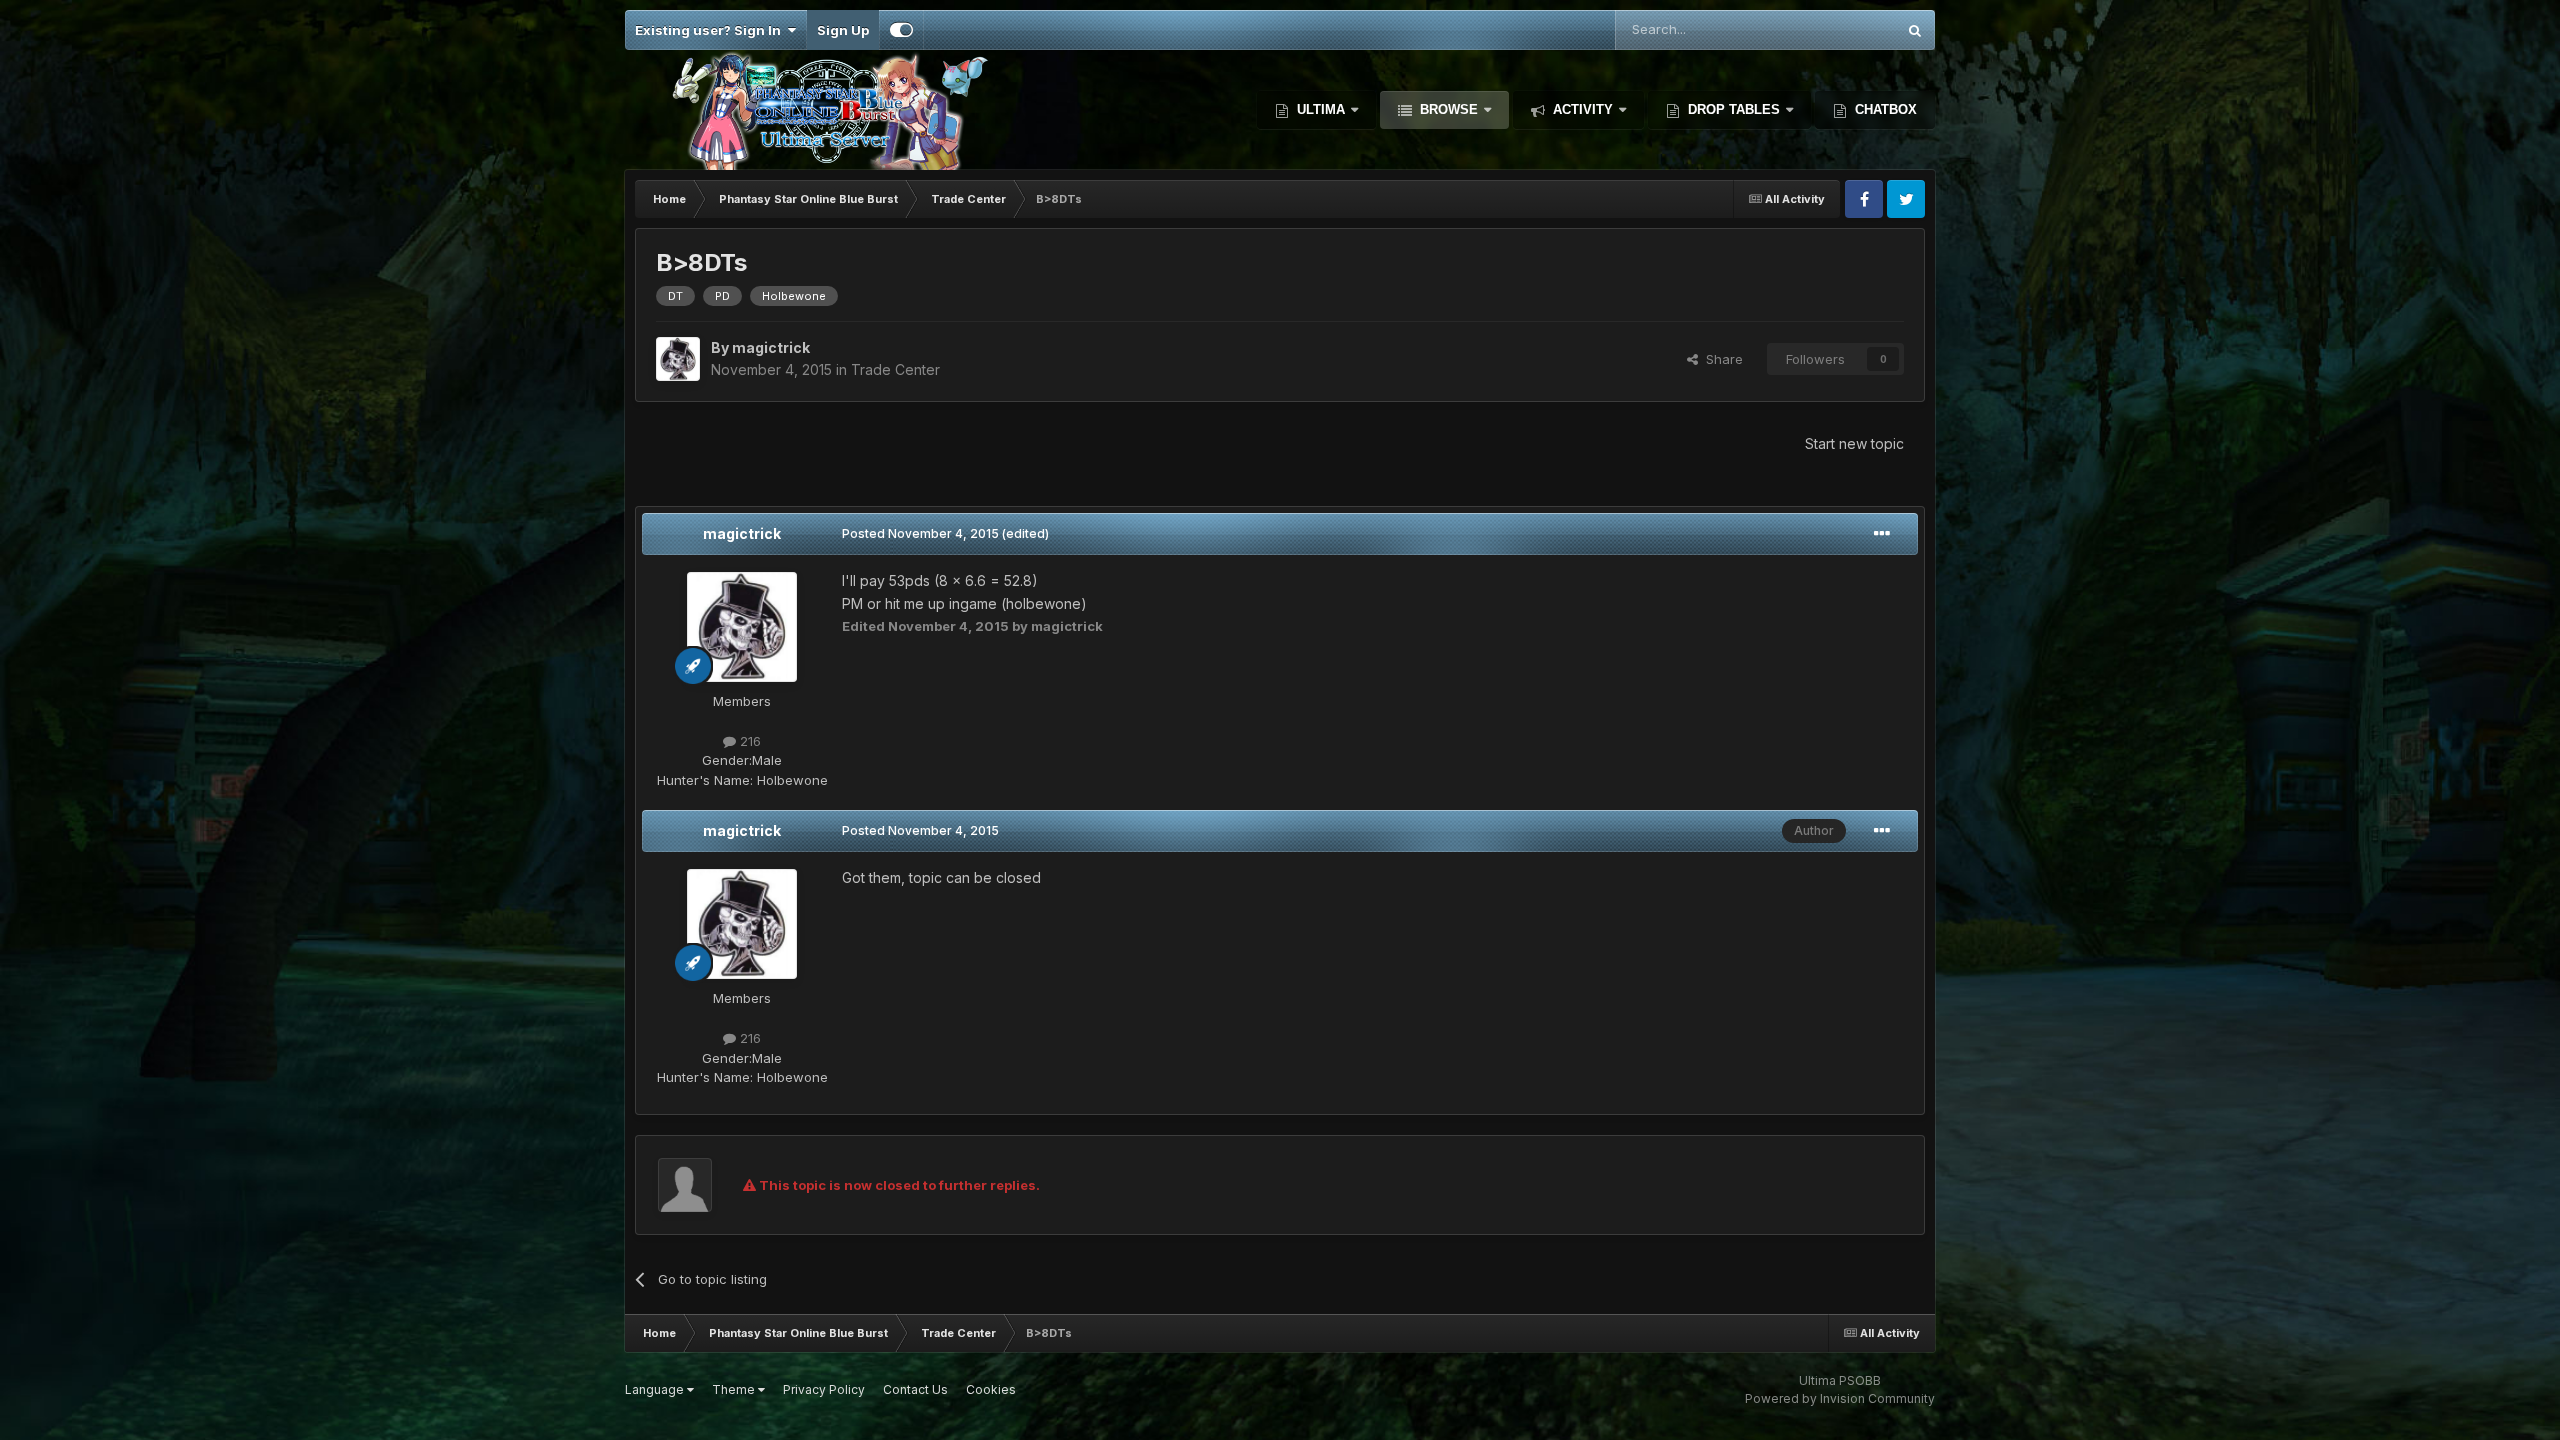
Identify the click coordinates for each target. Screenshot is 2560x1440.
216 (748, 741)
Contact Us (915, 1389)
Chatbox (1884, 109)
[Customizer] (901, 30)
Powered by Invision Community (1840, 1398)
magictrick (742, 533)
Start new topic (1854, 443)
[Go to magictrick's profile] (678, 359)
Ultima (1321, 109)
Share (1720, 359)
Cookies (991, 1389)
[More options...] (1882, 534)
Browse (1449, 109)
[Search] (1915, 30)
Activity (1583, 109)
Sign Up (843, 30)
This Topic (1836, 29)
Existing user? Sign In (711, 30)
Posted (920, 533)
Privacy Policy (824, 1389)
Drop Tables (1734, 109)
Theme (735, 1389)
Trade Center (895, 369)
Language (656, 1389)
